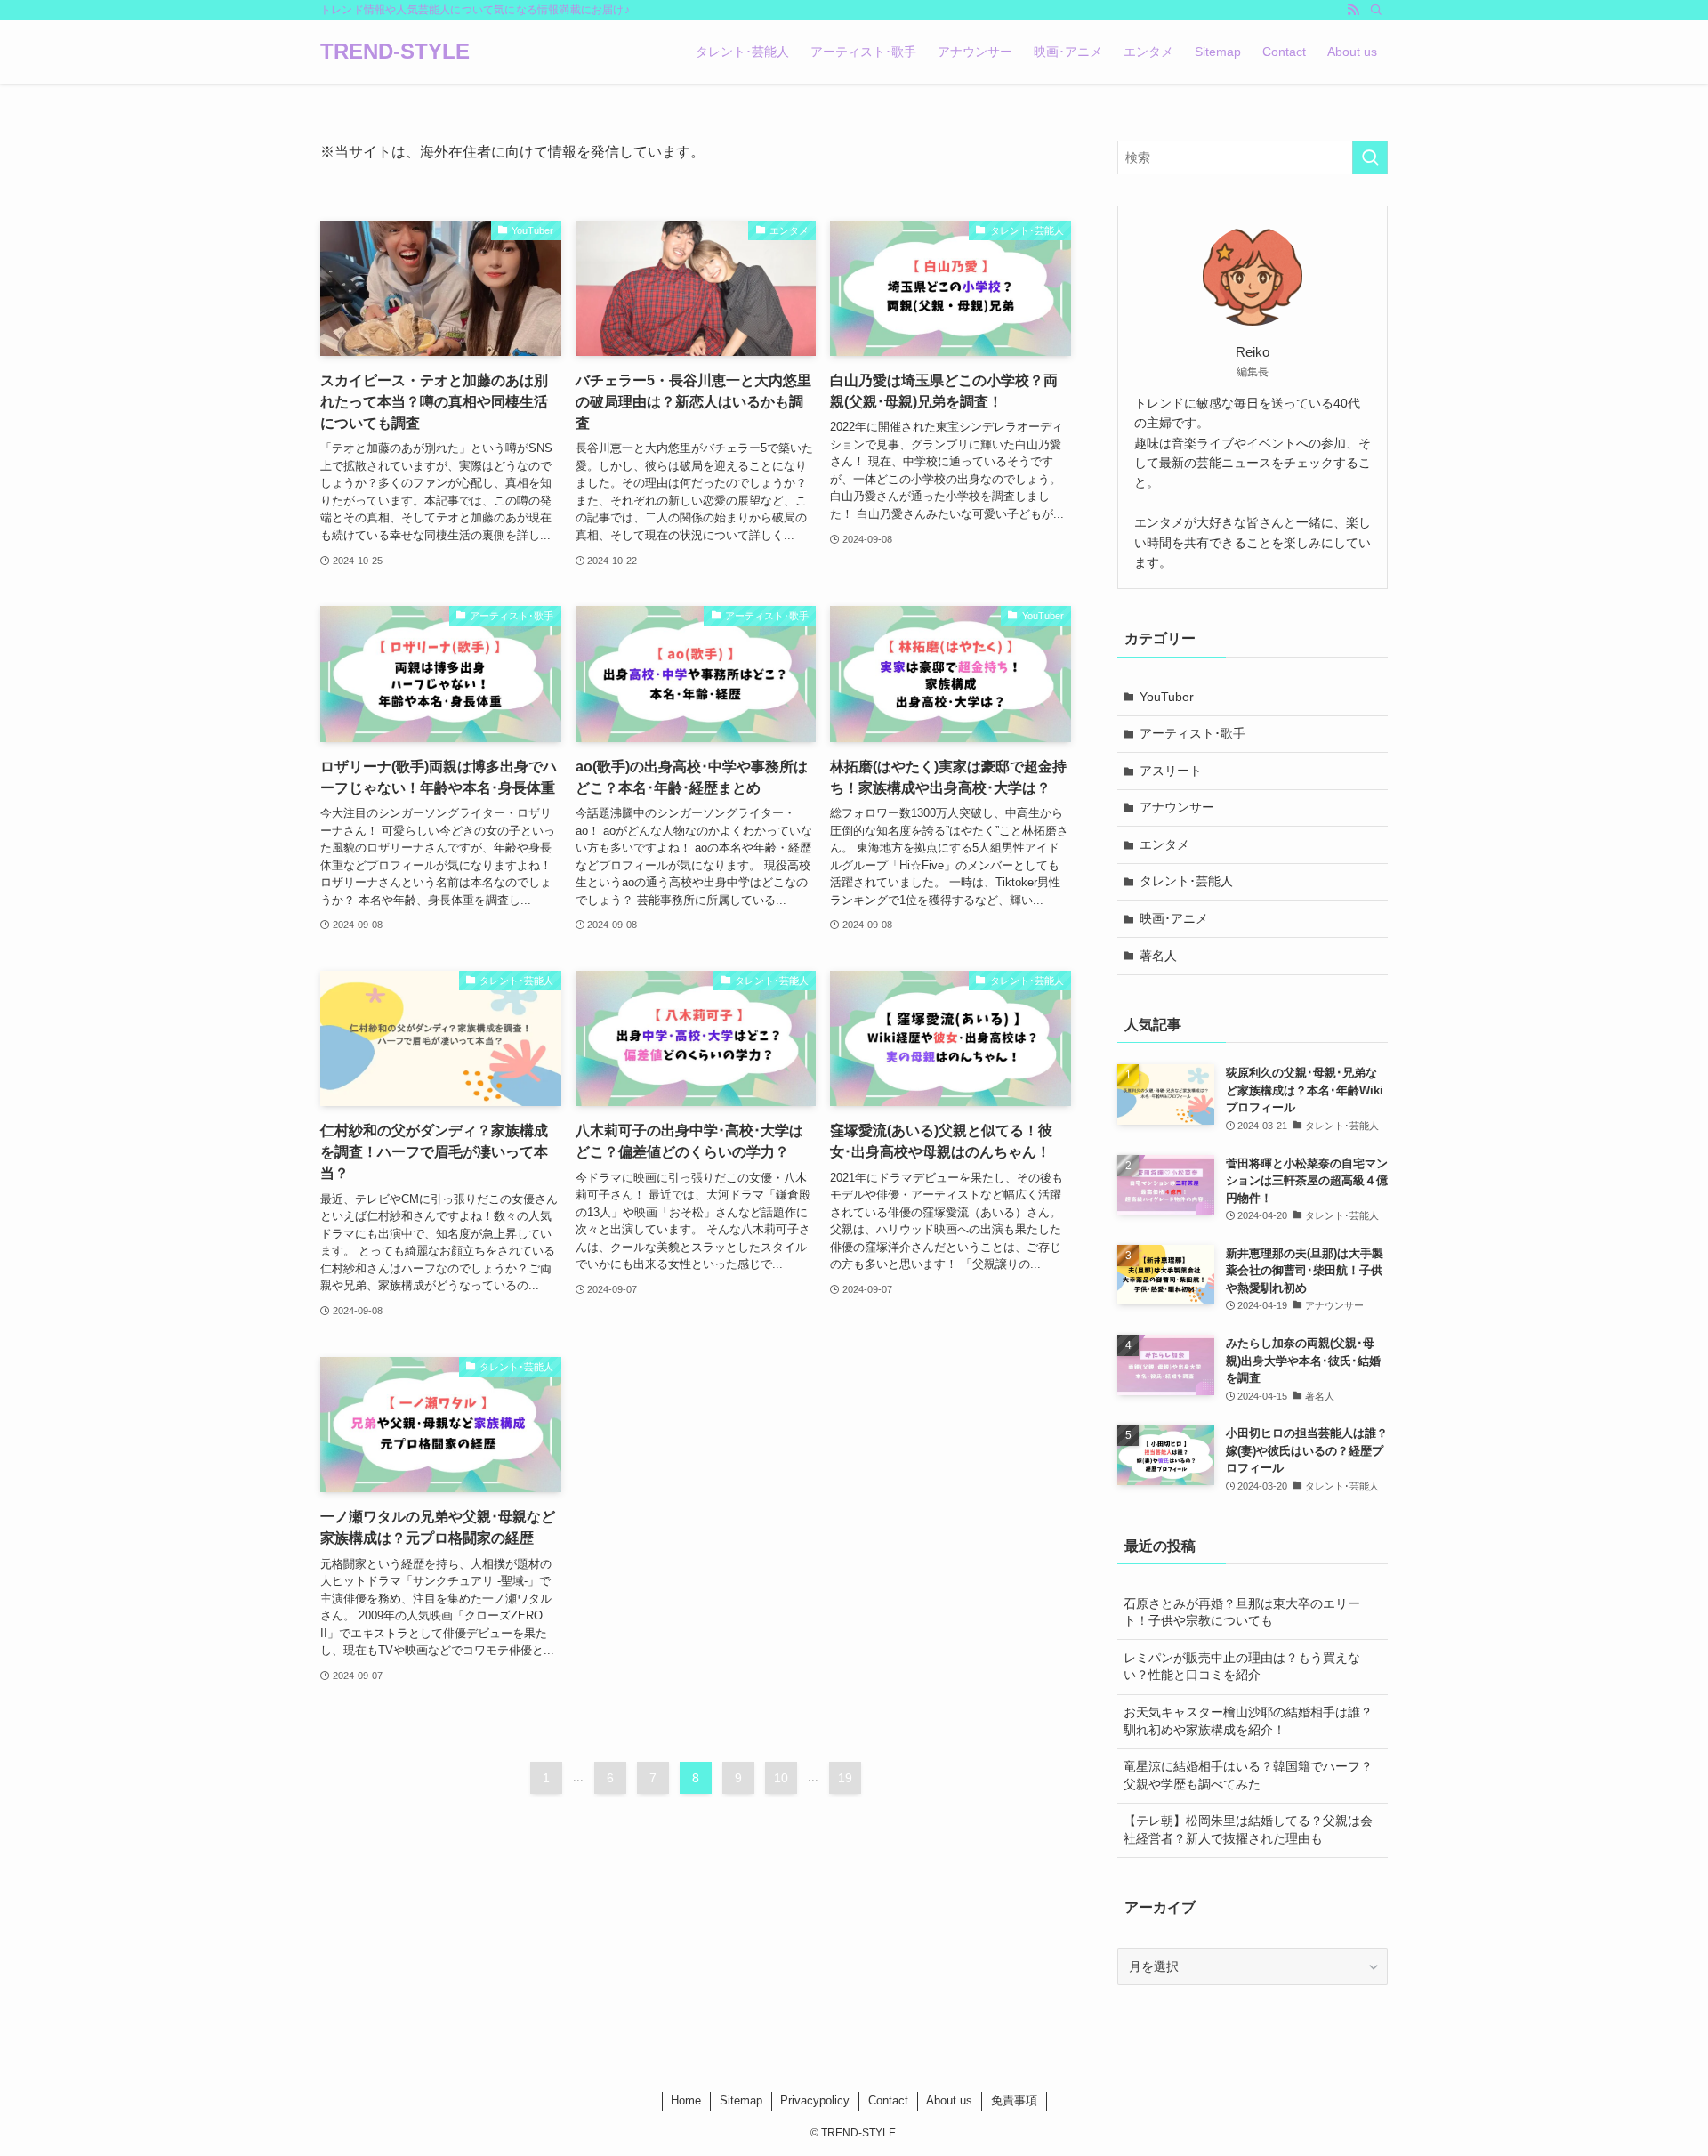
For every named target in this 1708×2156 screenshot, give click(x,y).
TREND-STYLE (395, 52)
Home (686, 2100)
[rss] (1353, 10)
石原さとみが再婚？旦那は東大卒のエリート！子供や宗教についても (1242, 1612)
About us (949, 2100)
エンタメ (1164, 844)
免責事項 (1014, 2100)
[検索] (1376, 10)
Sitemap (741, 2100)
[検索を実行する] (1370, 157)
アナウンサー (1177, 807)
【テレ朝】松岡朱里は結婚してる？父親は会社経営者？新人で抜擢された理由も (1248, 1829)
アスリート (1171, 771)
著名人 (1158, 956)
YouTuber (1167, 697)
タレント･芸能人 (1186, 881)
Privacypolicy (815, 2100)
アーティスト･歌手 (1192, 733)
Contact (888, 2100)
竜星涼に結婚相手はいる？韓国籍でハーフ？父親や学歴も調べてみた (1248, 1775)
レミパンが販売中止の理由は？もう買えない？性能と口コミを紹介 (1242, 1667)
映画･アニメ (1174, 918)
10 (781, 1778)
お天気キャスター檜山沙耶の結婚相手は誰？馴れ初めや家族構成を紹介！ (1248, 1721)
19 (845, 1778)
